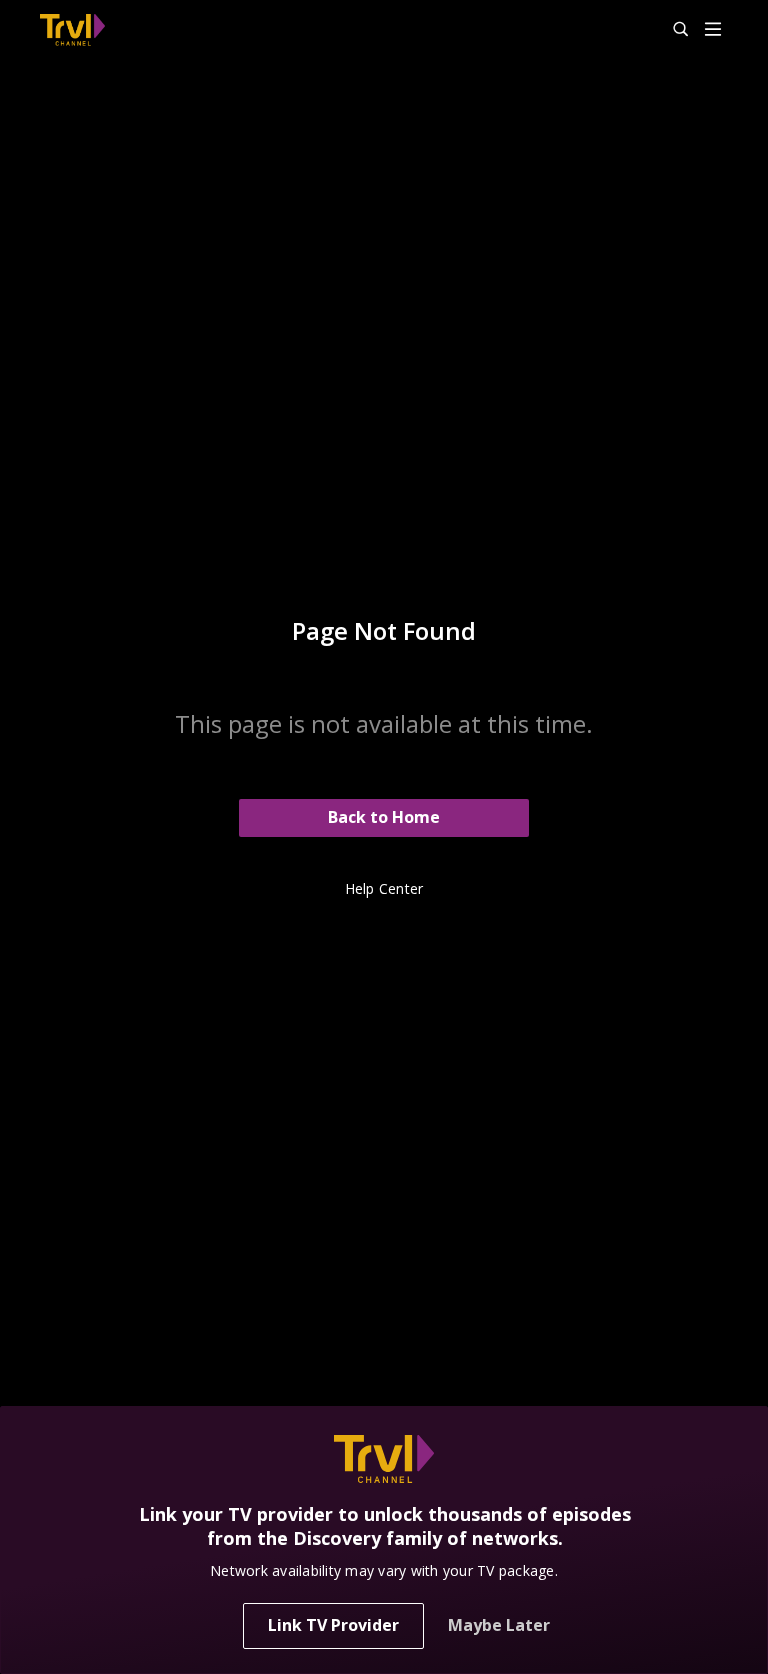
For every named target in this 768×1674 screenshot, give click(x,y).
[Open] (713, 30)
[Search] (672, 30)
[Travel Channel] (72, 30)
